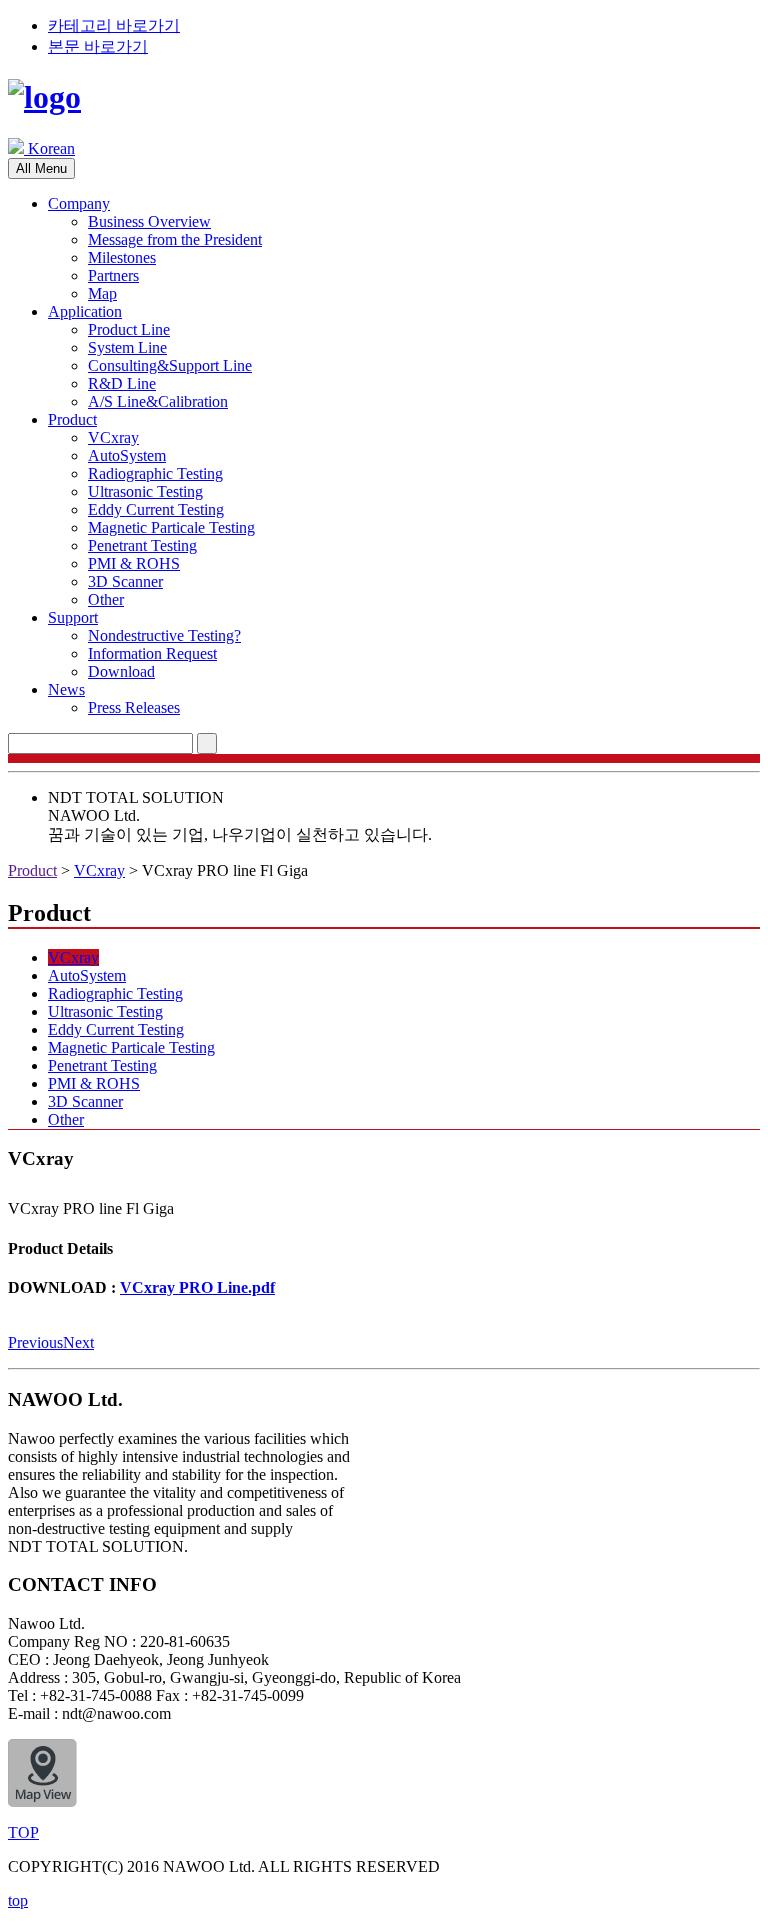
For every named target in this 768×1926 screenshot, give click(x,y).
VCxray (113, 437)
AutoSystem (127, 455)
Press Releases (134, 707)
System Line (127, 347)
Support (73, 617)
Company (79, 203)
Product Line (129, 329)
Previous (35, 1342)
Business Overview (149, 221)
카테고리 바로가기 (114, 25)
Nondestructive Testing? (164, 635)
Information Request (152, 653)
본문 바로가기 (98, 46)
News (66, 689)
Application (85, 311)
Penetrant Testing (142, 545)
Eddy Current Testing (156, 509)
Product (72, 419)
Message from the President (175, 239)
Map (102, 293)
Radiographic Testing (155, 473)
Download (121, 671)
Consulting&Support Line (170, 365)
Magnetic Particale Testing (171, 527)
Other (106, 599)
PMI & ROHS (134, 563)
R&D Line (122, 383)
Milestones (122, 257)
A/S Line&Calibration (158, 401)
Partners (113, 275)
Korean (49, 148)
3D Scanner (125, 581)
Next (78, 1342)
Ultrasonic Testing (145, 491)
